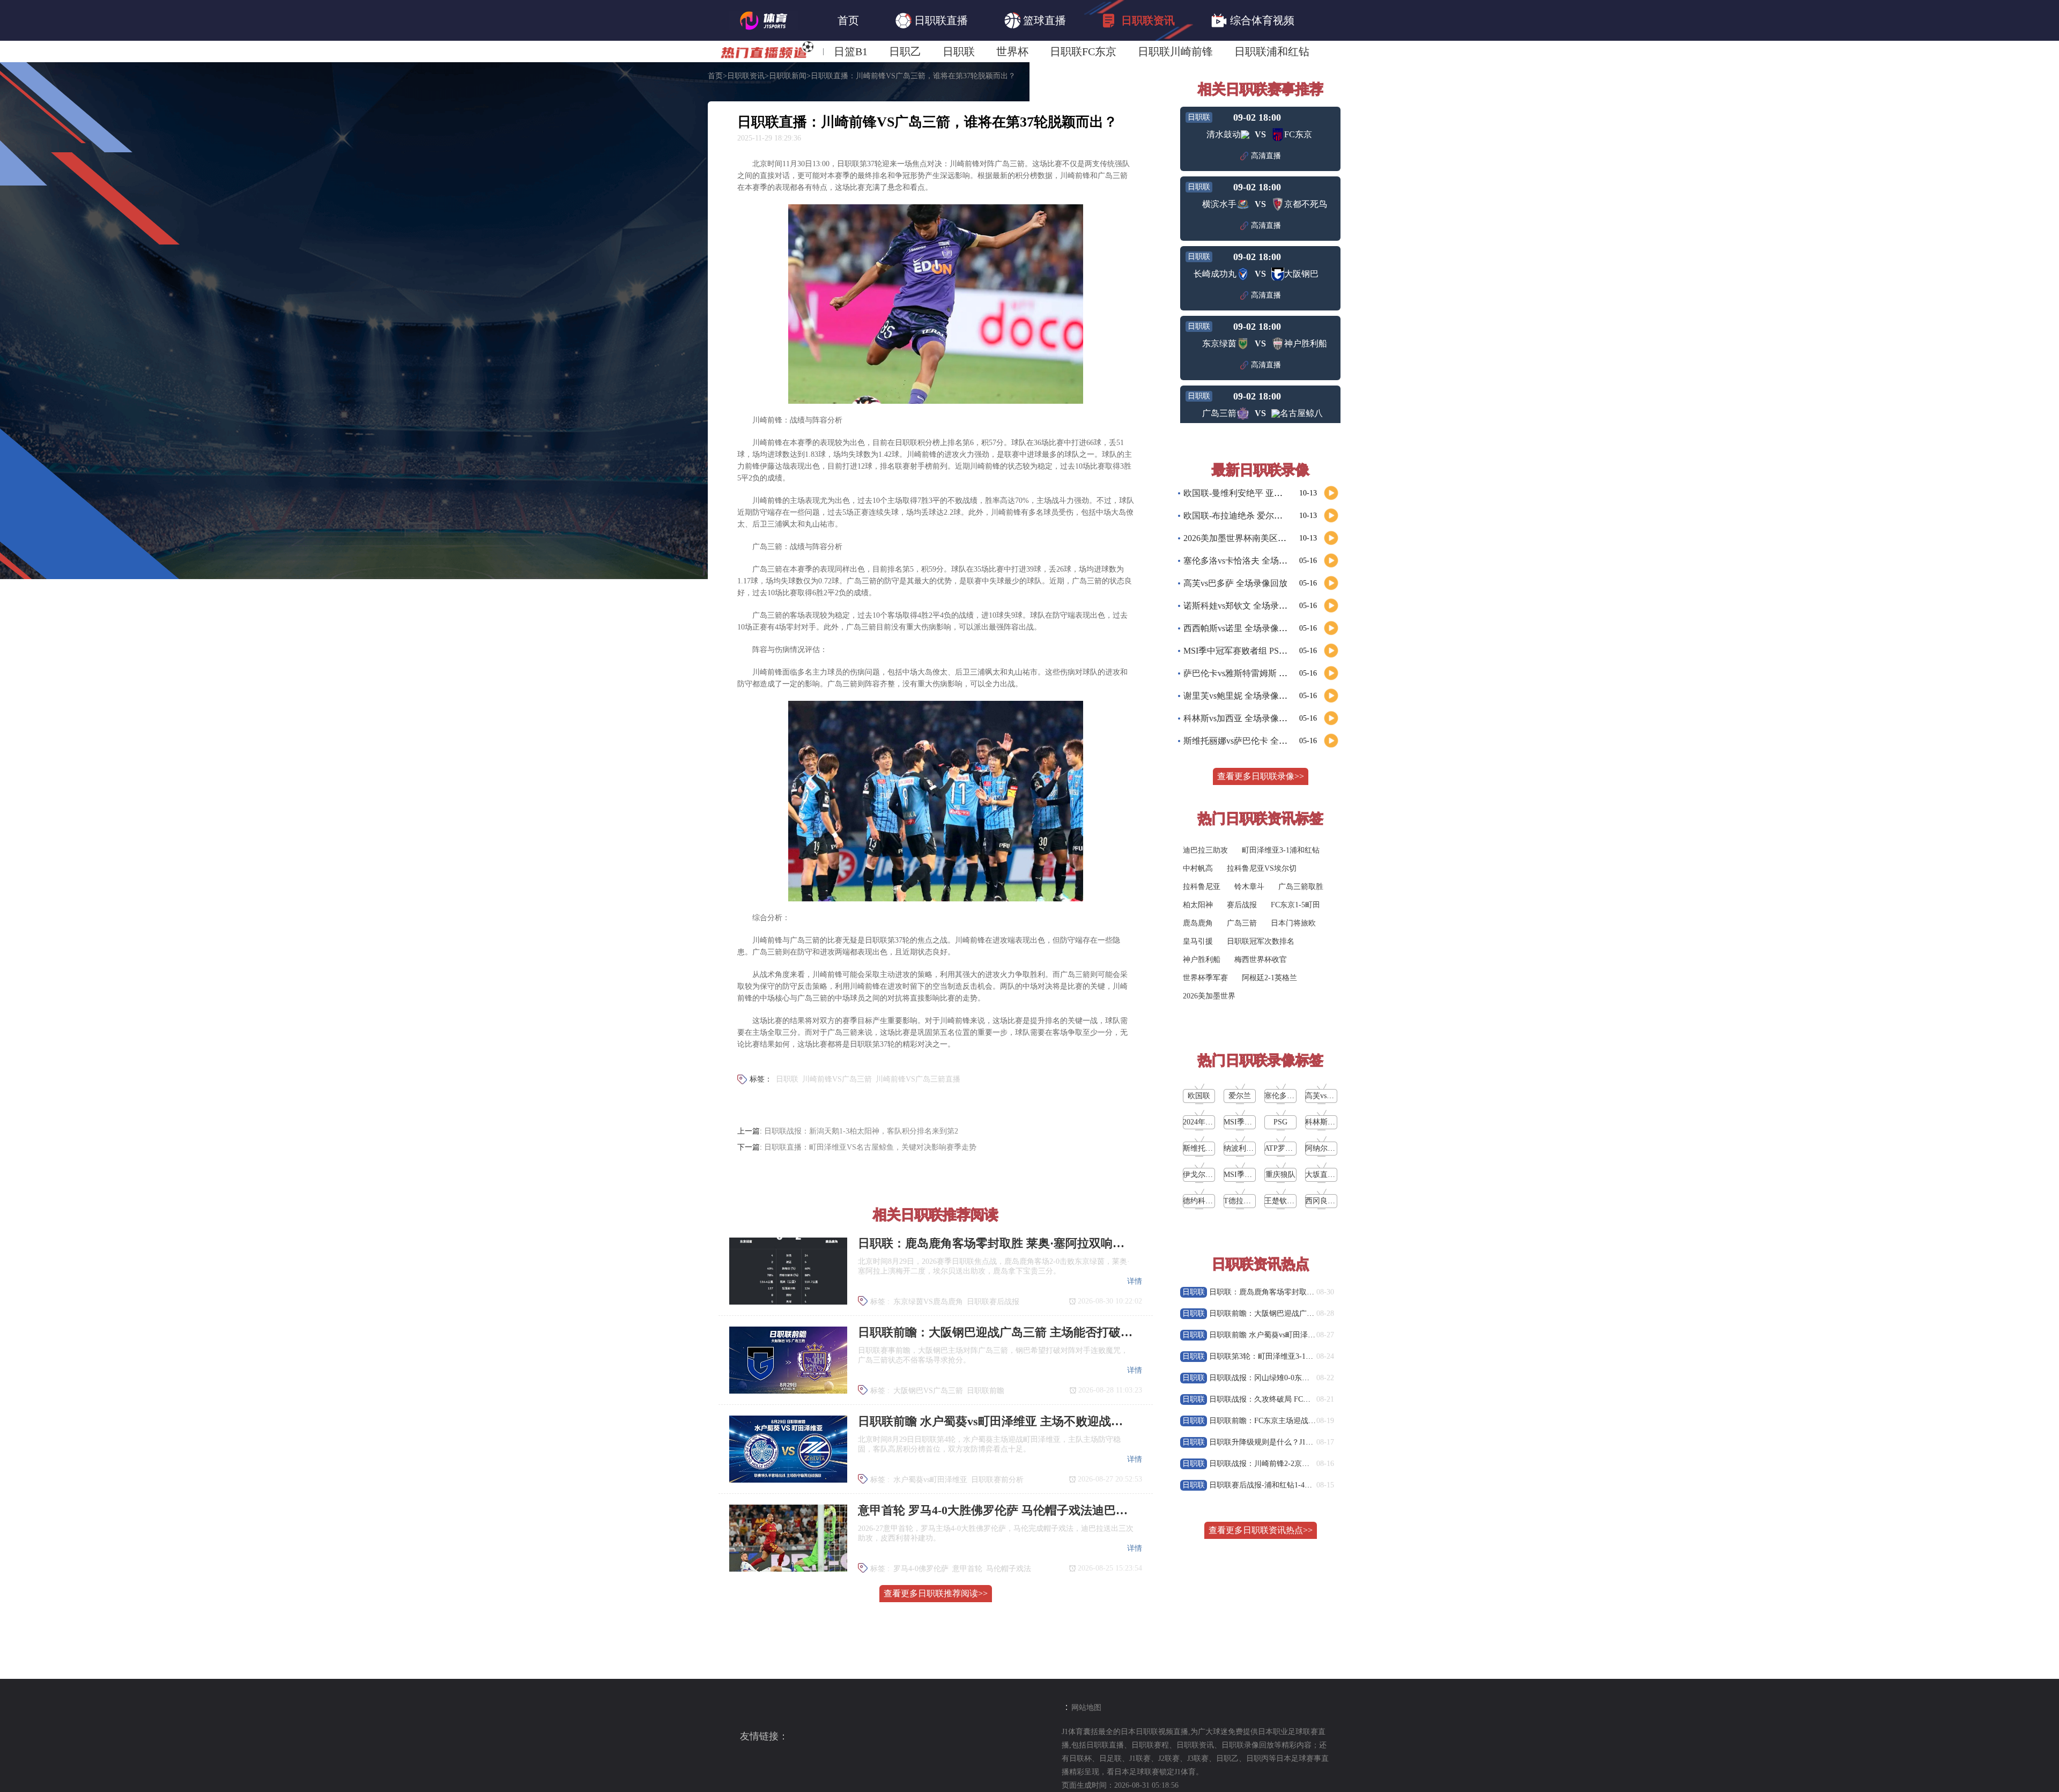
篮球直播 (1045, 20)
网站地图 (1086, 1708)
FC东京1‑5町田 (1295, 905)
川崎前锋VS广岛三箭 (837, 1079)
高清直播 (1266, 156)
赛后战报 (1242, 905)
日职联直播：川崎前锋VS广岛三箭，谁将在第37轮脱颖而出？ (913, 76)
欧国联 (1199, 1096)
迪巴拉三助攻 (1205, 850)
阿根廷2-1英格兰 (1269, 978)
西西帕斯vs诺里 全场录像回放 (1240, 628)
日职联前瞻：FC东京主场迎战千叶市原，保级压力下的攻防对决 (1315, 1421)
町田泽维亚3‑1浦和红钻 (1281, 850)
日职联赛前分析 (997, 1480)
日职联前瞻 (986, 1391)
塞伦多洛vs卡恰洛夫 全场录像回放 (1248, 561)
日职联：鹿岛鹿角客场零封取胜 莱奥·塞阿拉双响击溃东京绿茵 (1313, 1292)
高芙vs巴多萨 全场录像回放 (1235, 583)
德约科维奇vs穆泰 (1212, 1201)
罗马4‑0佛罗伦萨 (921, 1569)
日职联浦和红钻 (1272, 51)
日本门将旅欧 (1293, 923)
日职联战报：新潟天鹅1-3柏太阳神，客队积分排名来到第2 (861, 1131)
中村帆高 (1198, 868)
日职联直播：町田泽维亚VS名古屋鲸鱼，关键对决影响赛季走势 (870, 1147)
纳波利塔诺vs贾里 (1253, 1148)
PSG (1280, 1122)
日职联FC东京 (1083, 51)
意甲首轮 (967, 1569)
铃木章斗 (1249, 887)
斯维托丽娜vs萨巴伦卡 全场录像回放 (1253, 741)
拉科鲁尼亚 (1202, 887)
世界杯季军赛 (1205, 978)
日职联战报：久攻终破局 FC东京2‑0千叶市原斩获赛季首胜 (1306, 1399)
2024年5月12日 (1207, 1122)
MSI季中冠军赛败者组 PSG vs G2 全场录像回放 (1272, 651)
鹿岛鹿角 (1198, 923)
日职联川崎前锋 (1175, 51)
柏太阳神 (1198, 905)
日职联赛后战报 (993, 1302)
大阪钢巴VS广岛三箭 (928, 1391)
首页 (848, 20)
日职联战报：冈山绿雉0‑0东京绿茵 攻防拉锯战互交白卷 (1302, 1378)
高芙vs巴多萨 (1327, 1096)
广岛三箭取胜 (1301, 887)
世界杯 (1012, 51)
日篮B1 (851, 51)
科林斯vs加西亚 (1331, 1122)
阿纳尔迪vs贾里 (1331, 1148)
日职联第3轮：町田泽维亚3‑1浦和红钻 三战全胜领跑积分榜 (1307, 1356)
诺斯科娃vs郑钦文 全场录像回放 (1244, 606)
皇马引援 (1198, 941)
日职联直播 (941, 20)
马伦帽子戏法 (1009, 1569)
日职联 (959, 51)
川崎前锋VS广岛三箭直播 (918, 1079)
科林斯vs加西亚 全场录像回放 (1240, 718)
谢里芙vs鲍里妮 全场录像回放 (1240, 696)
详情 (1135, 1281)
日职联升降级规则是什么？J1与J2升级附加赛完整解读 (1298, 1442)
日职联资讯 (1148, 20)
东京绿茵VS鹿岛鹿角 (928, 1302)
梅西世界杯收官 (1261, 960)
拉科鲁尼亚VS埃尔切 (1262, 868)
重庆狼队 (1280, 1175)
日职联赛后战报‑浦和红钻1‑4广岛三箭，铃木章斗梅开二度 (1306, 1485)
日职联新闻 (788, 76)
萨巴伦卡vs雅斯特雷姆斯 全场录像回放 (1257, 673)
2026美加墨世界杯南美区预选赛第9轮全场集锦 (1271, 538)
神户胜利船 (1202, 960)
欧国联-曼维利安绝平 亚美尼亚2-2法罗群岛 (1264, 493)
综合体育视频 (1262, 20)
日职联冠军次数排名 (1261, 941)
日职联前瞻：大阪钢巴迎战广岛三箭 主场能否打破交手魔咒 (1308, 1313)
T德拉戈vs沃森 (1248, 1201)
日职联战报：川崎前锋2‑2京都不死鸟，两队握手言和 (1297, 1464)
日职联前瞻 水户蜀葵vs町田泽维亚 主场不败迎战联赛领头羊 (1308, 1335)
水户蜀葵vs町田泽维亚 (930, 1480)
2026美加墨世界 (1209, 996)
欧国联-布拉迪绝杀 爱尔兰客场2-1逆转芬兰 (1264, 516)
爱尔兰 (1240, 1096)
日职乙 (905, 51)
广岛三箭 (1242, 923)
